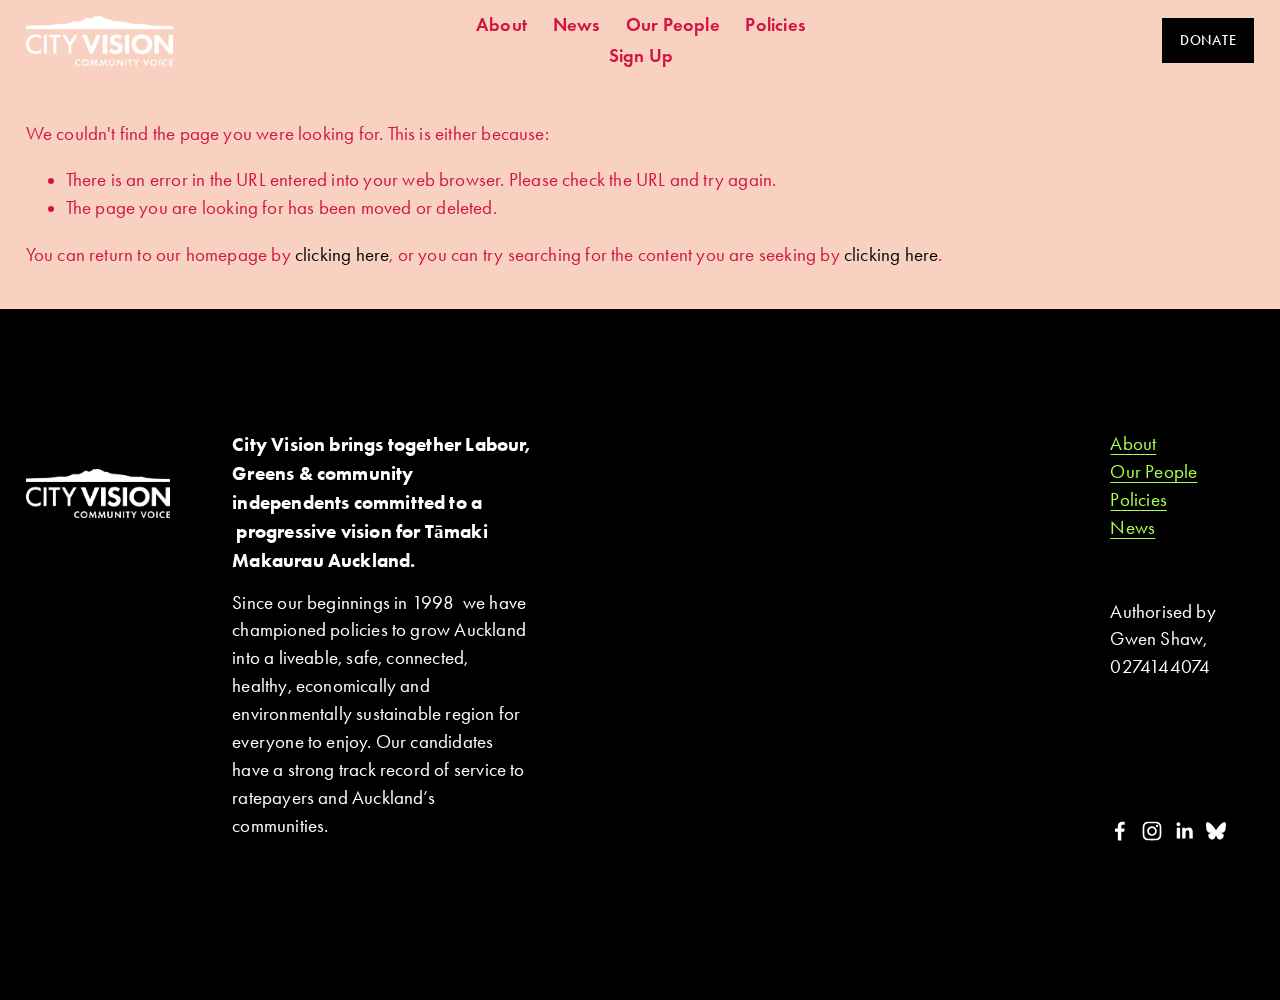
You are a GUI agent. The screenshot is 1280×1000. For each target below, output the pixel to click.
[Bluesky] (1216, 831)
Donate (1208, 40)
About (501, 24)
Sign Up (641, 55)
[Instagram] (1152, 831)
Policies (775, 24)
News (577, 24)
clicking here (342, 255)
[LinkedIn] (1184, 831)
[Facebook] (1120, 831)
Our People (673, 24)
